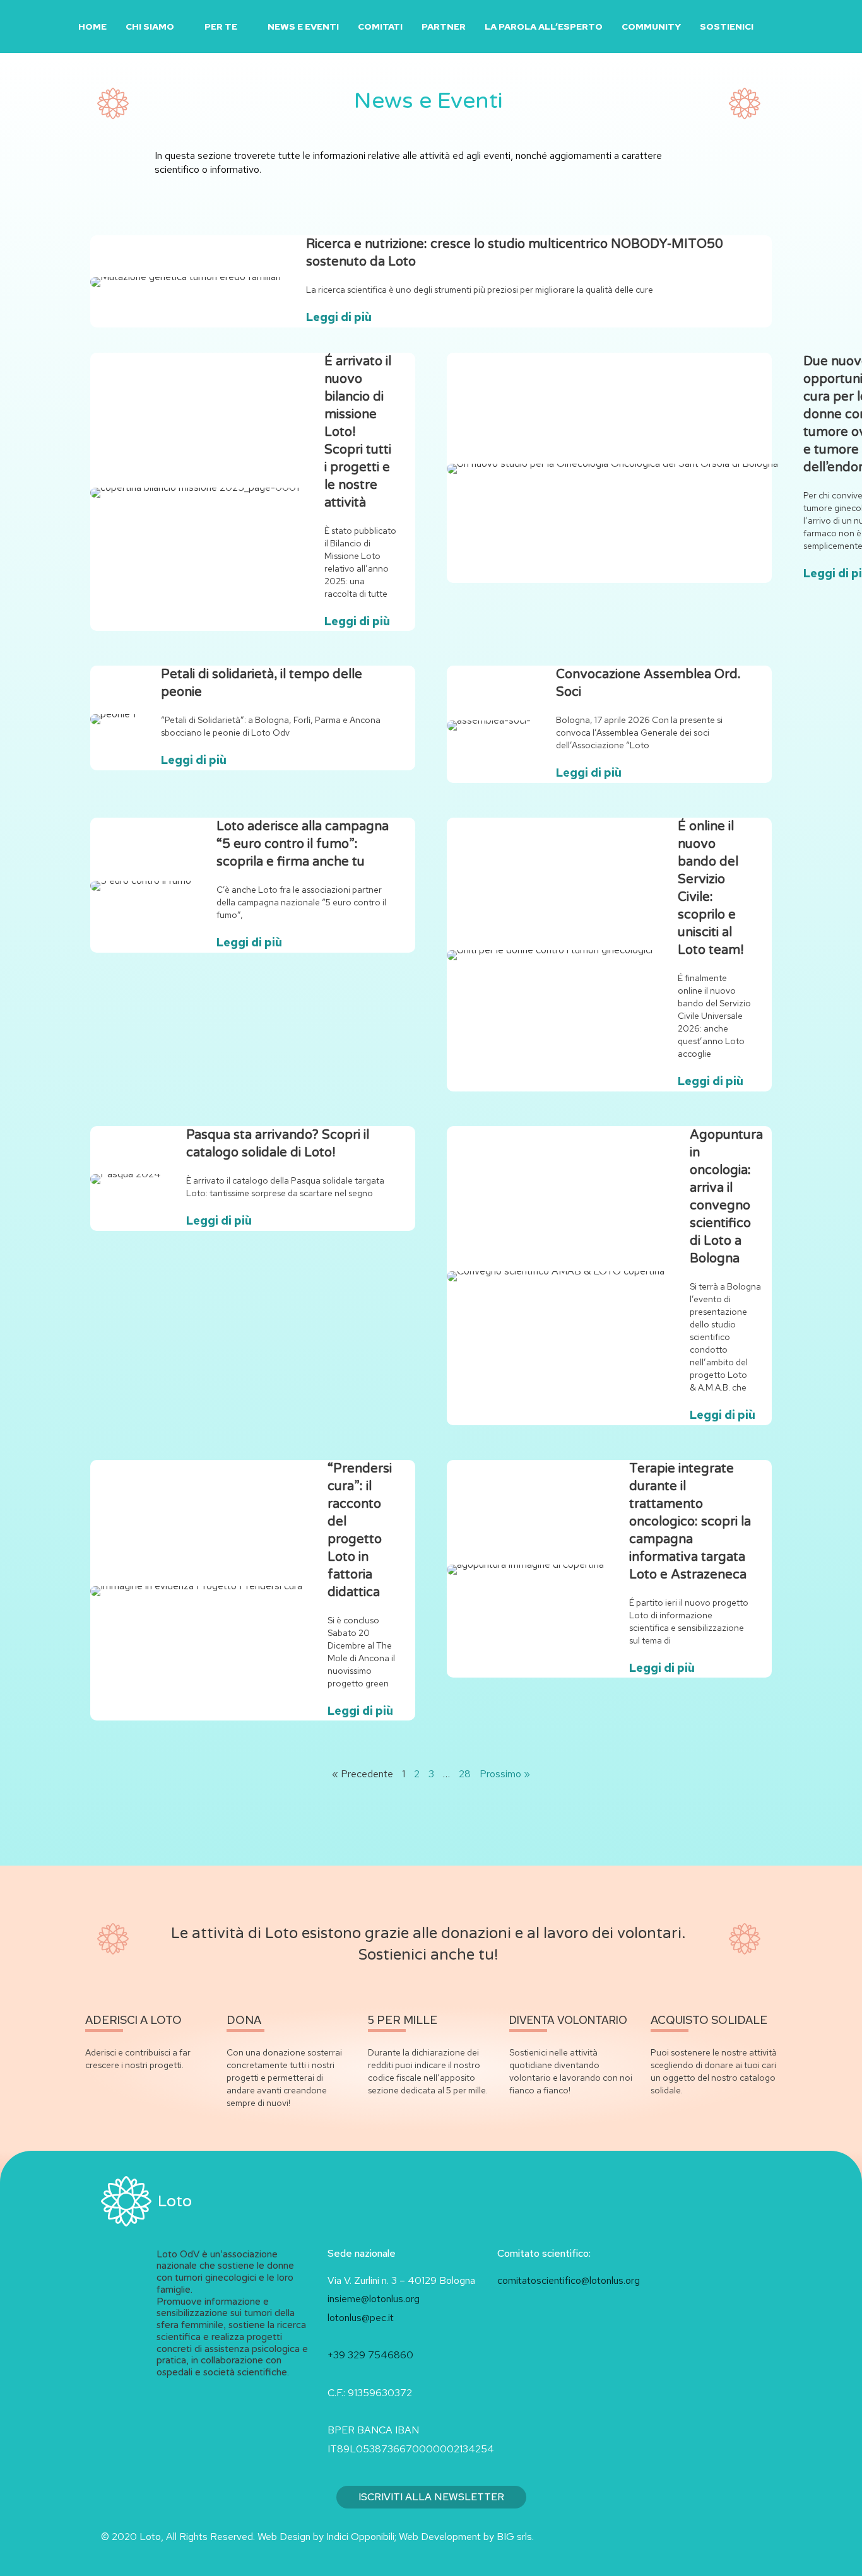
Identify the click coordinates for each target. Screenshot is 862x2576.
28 (465, 1774)
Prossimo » (505, 1774)
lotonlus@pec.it (362, 2318)
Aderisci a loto (133, 2020)
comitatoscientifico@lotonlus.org (569, 2280)
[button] (778, 27)
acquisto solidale (709, 2020)
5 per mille (403, 2020)
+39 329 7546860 (370, 2355)
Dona (244, 2020)
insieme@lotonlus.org (374, 2299)
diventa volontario (568, 2020)
